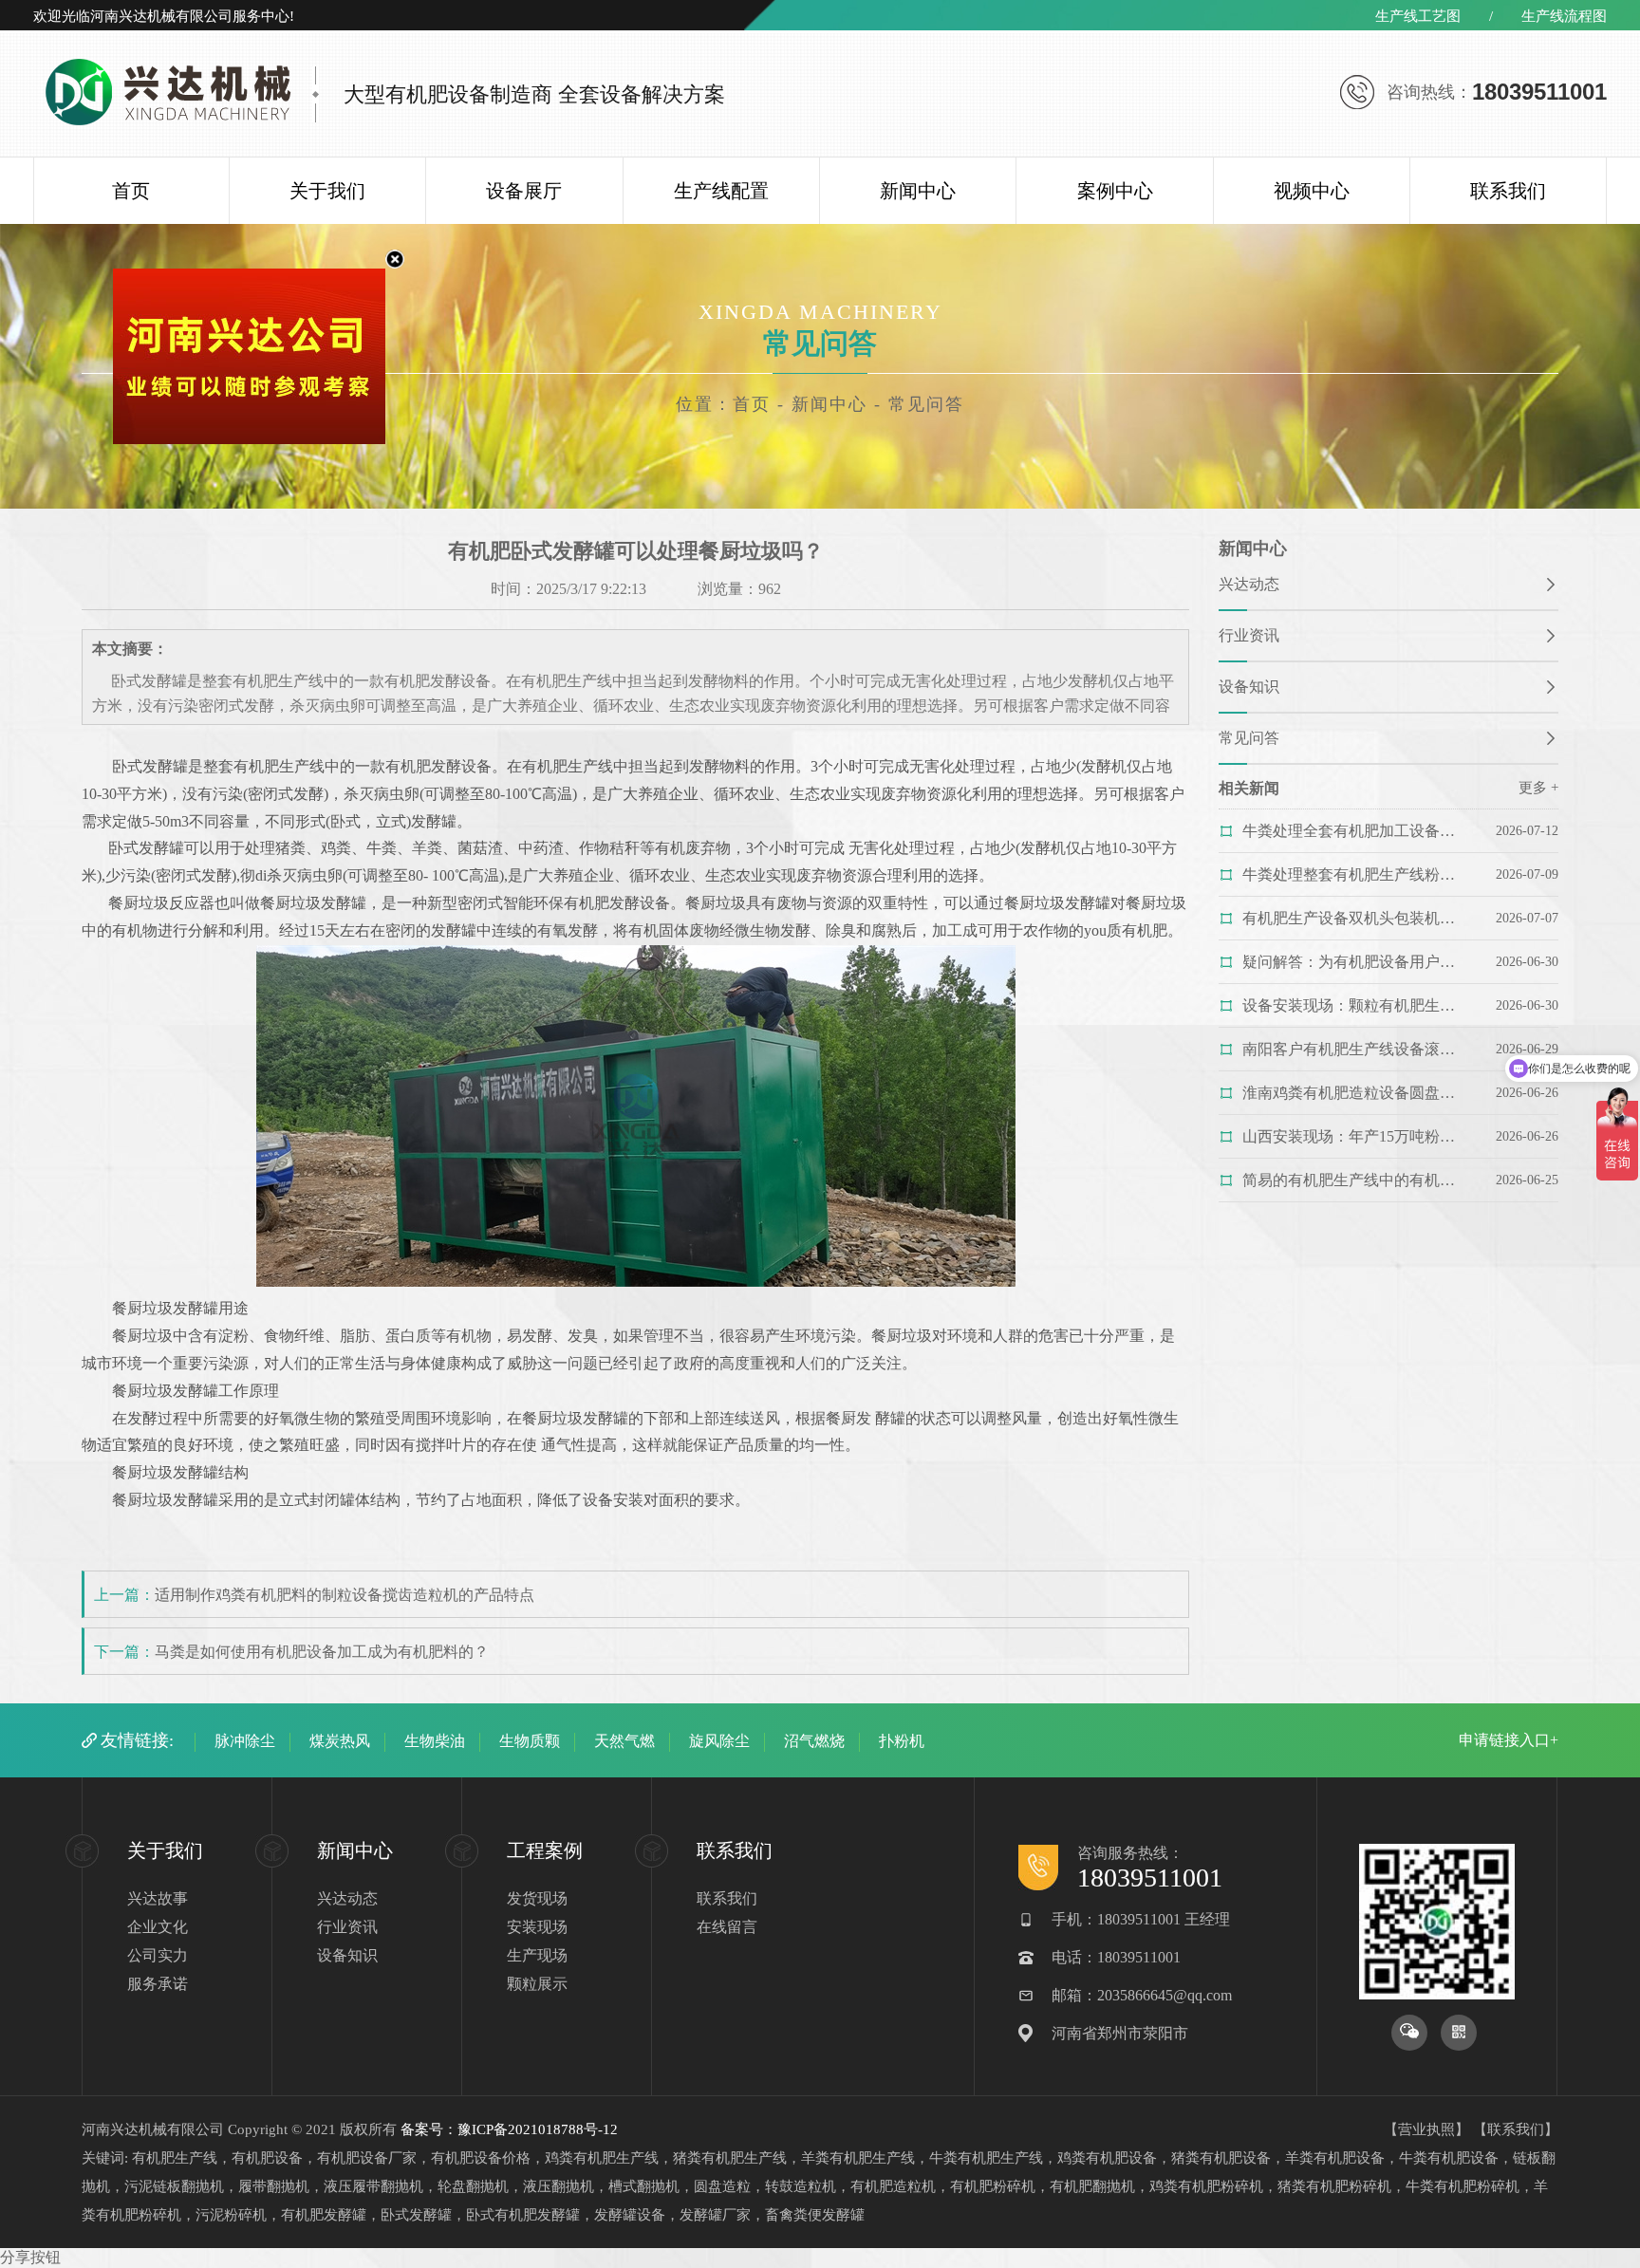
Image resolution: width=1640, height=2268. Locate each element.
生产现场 (537, 1955)
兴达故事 (158, 1898)
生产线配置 (721, 191)
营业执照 (1426, 2129)
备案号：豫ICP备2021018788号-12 (509, 2129)
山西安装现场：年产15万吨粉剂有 (1356, 1136)
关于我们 (327, 191)
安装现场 (537, 1927)
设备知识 (1249, 687)
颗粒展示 (537, 1984)
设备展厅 (524, 191)
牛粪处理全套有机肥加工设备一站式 (1356, 831)
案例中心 (1115, 191)
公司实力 (158, 1955)
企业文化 (158, 1927)
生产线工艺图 (1418, 16)
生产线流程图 (1564, 16)
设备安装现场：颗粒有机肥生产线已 (1356, 1005)
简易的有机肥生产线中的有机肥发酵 (1356, 1180)
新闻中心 (918, 191)
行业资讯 (1249, 635)
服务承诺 (158, 1984)
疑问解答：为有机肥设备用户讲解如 (1356, 962)
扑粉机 (902, 1741)
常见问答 (1249, 738)
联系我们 (1508, 191)
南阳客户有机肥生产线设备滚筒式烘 (1356, 1049)
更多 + (1538, 788)
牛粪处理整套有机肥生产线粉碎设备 (1356, 874)
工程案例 (545, 1850)
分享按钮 (30, 2257)
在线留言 (727, 1927)
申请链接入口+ (1509, 1740)
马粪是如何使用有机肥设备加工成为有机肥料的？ (322, 1652)
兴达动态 (1249, 584)
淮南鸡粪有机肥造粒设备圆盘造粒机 (1356, 1093)
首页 (131, 191)
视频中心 (1312, 191)
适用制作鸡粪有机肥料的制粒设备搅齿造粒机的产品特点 (345, 1595)
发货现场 (537, 1898)
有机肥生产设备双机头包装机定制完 (1356, 918)
